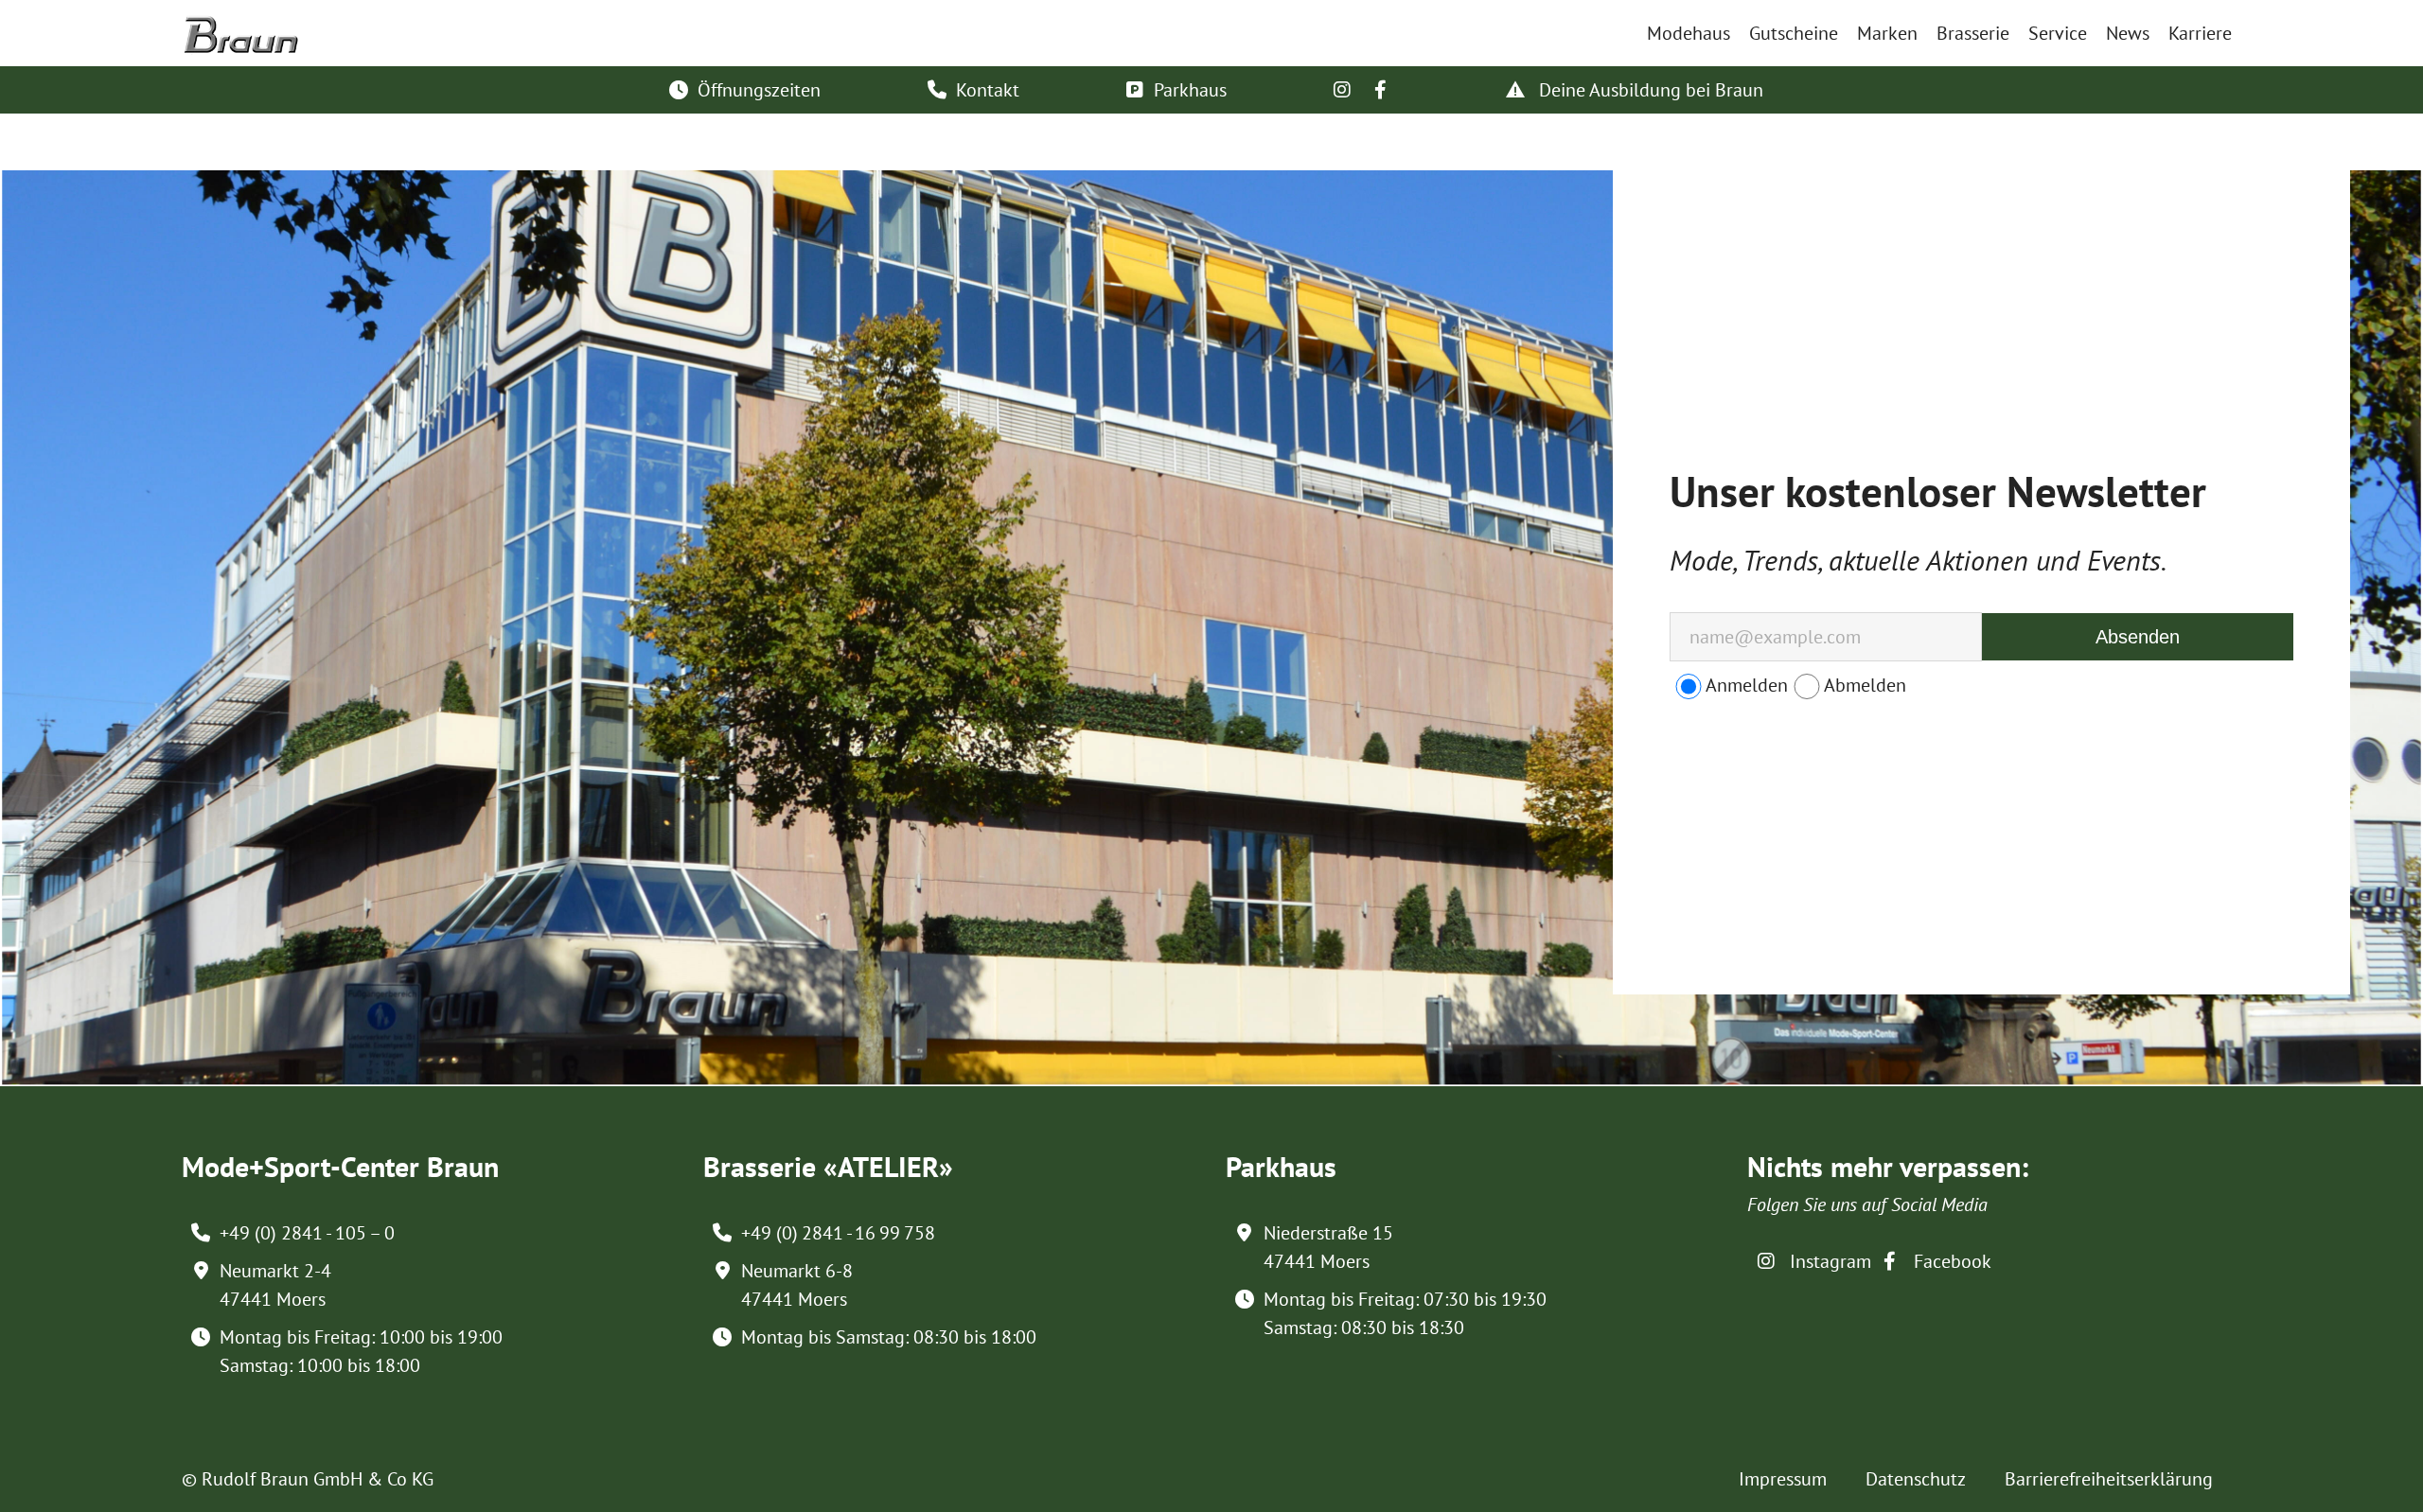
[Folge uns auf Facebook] (1380, 90)
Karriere (2200, 33)
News (2128, 33)
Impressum (1783, 1479)
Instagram (1828, 1261)
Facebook (1950, 1261)
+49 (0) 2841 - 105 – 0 (307, 1233)
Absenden (2138, 637)
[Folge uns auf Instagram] (1342, 90)
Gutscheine (1794, 33)
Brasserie (1973, 33)
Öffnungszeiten (759, 90)
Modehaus (1689, 33)
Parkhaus (1190, 90)
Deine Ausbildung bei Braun (1649, 90)
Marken (1887, 33)
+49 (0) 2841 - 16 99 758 (838, 1233)
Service (2058, 33)
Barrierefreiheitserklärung (2109, 1479)
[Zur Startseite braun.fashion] (241, 26)
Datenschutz (1916, 1479)
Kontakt (988, 90)
